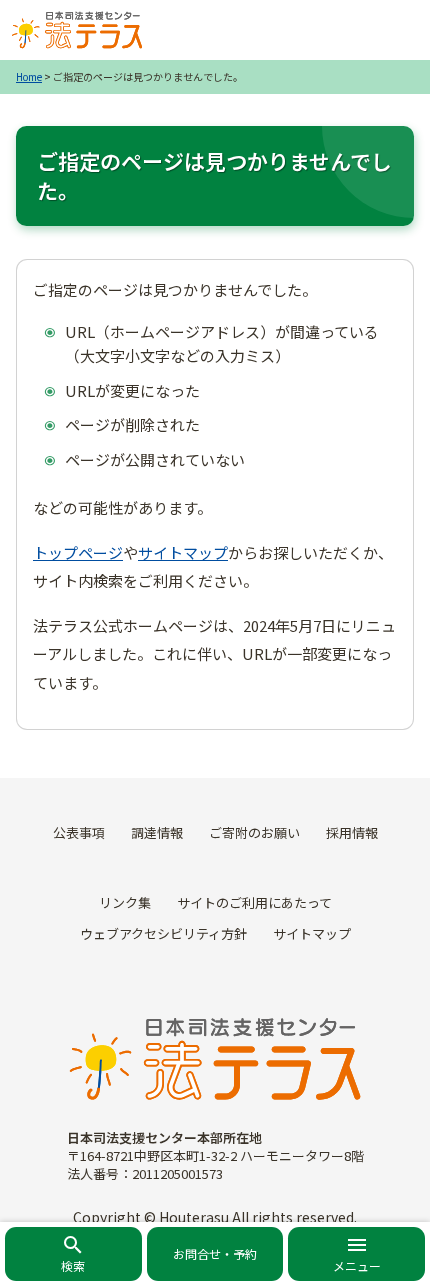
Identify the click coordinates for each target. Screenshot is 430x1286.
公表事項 (79, 832)
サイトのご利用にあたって (254, 902)
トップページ (78, 552)
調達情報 (157, 832)
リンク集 (125, 902)
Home (29, 76)
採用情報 (352, 832)
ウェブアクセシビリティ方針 (163, 933)
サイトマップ (183, 552)
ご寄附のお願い (254, 832)
